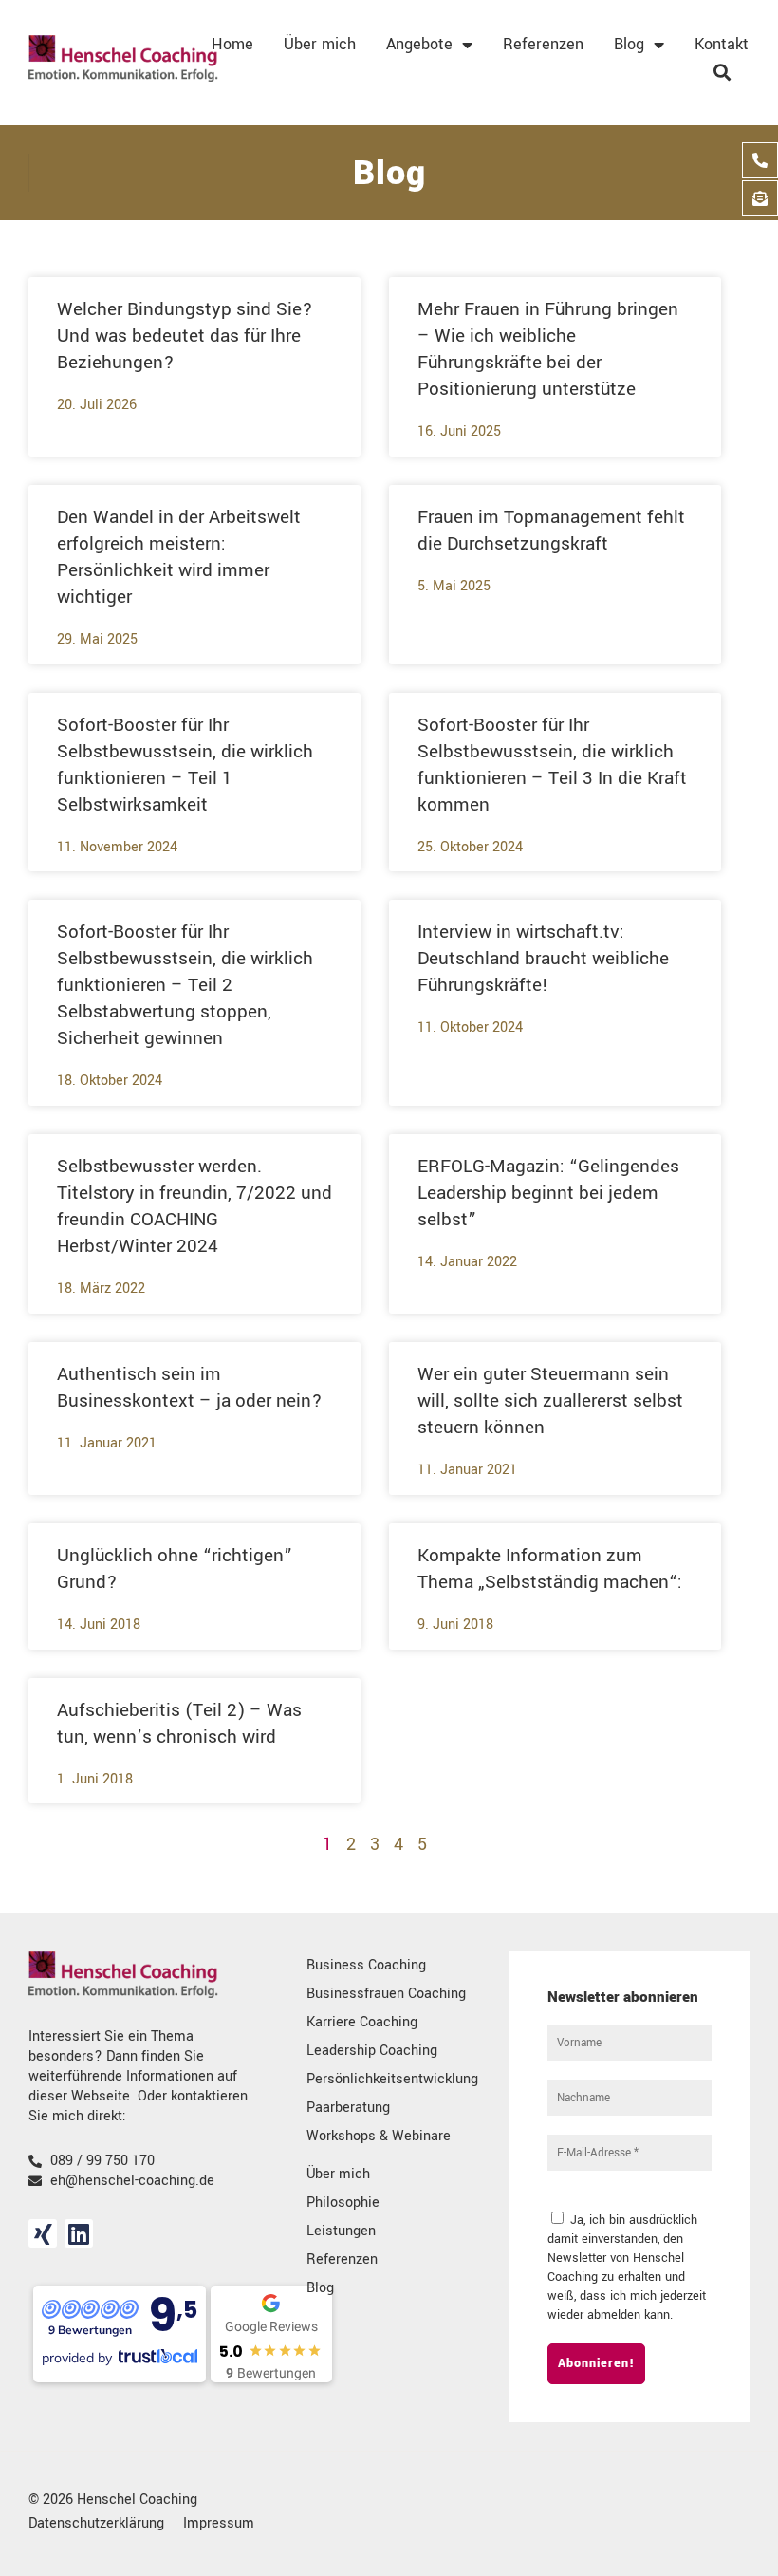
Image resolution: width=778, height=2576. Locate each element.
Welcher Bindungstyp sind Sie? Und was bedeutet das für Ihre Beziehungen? (185, 336)
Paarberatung (348, 2108)
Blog (629, 44)
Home (232, 44)
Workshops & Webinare (379, 2136)
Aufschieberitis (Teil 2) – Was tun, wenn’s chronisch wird (179, 1724)
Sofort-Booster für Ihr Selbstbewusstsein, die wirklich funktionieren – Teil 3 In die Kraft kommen (552, 765)
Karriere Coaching (362, 2022)
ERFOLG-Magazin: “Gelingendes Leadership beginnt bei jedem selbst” (548, 1193)
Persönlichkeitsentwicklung (392, 2079)
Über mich (320, 44)
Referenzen (543, 44)
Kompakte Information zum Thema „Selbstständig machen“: (550, 1569)
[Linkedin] (79, 2233)
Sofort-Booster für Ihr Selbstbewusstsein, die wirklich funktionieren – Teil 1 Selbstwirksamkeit (185, 765)
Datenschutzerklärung (96, 2523)
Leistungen (341, 2231)
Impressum (219, 2523)
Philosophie (343, 2203)
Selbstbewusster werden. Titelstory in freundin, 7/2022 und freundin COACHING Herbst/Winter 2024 (194, 1206)
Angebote (419, 44)
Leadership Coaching (372, 2051)
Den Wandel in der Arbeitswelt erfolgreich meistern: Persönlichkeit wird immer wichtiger (179, 557)
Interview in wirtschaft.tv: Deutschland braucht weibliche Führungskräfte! (543, 959)
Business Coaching (366, 1965)
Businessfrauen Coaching (386, 1994)
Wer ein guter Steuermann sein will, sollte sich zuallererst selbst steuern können (550, 1401)
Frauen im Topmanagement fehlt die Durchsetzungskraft (551, 531)
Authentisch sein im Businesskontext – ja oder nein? (190, 1388)
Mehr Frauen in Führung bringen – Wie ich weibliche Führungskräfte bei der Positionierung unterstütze (548, 349)
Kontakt (722, 44)
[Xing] (43, 2233)
